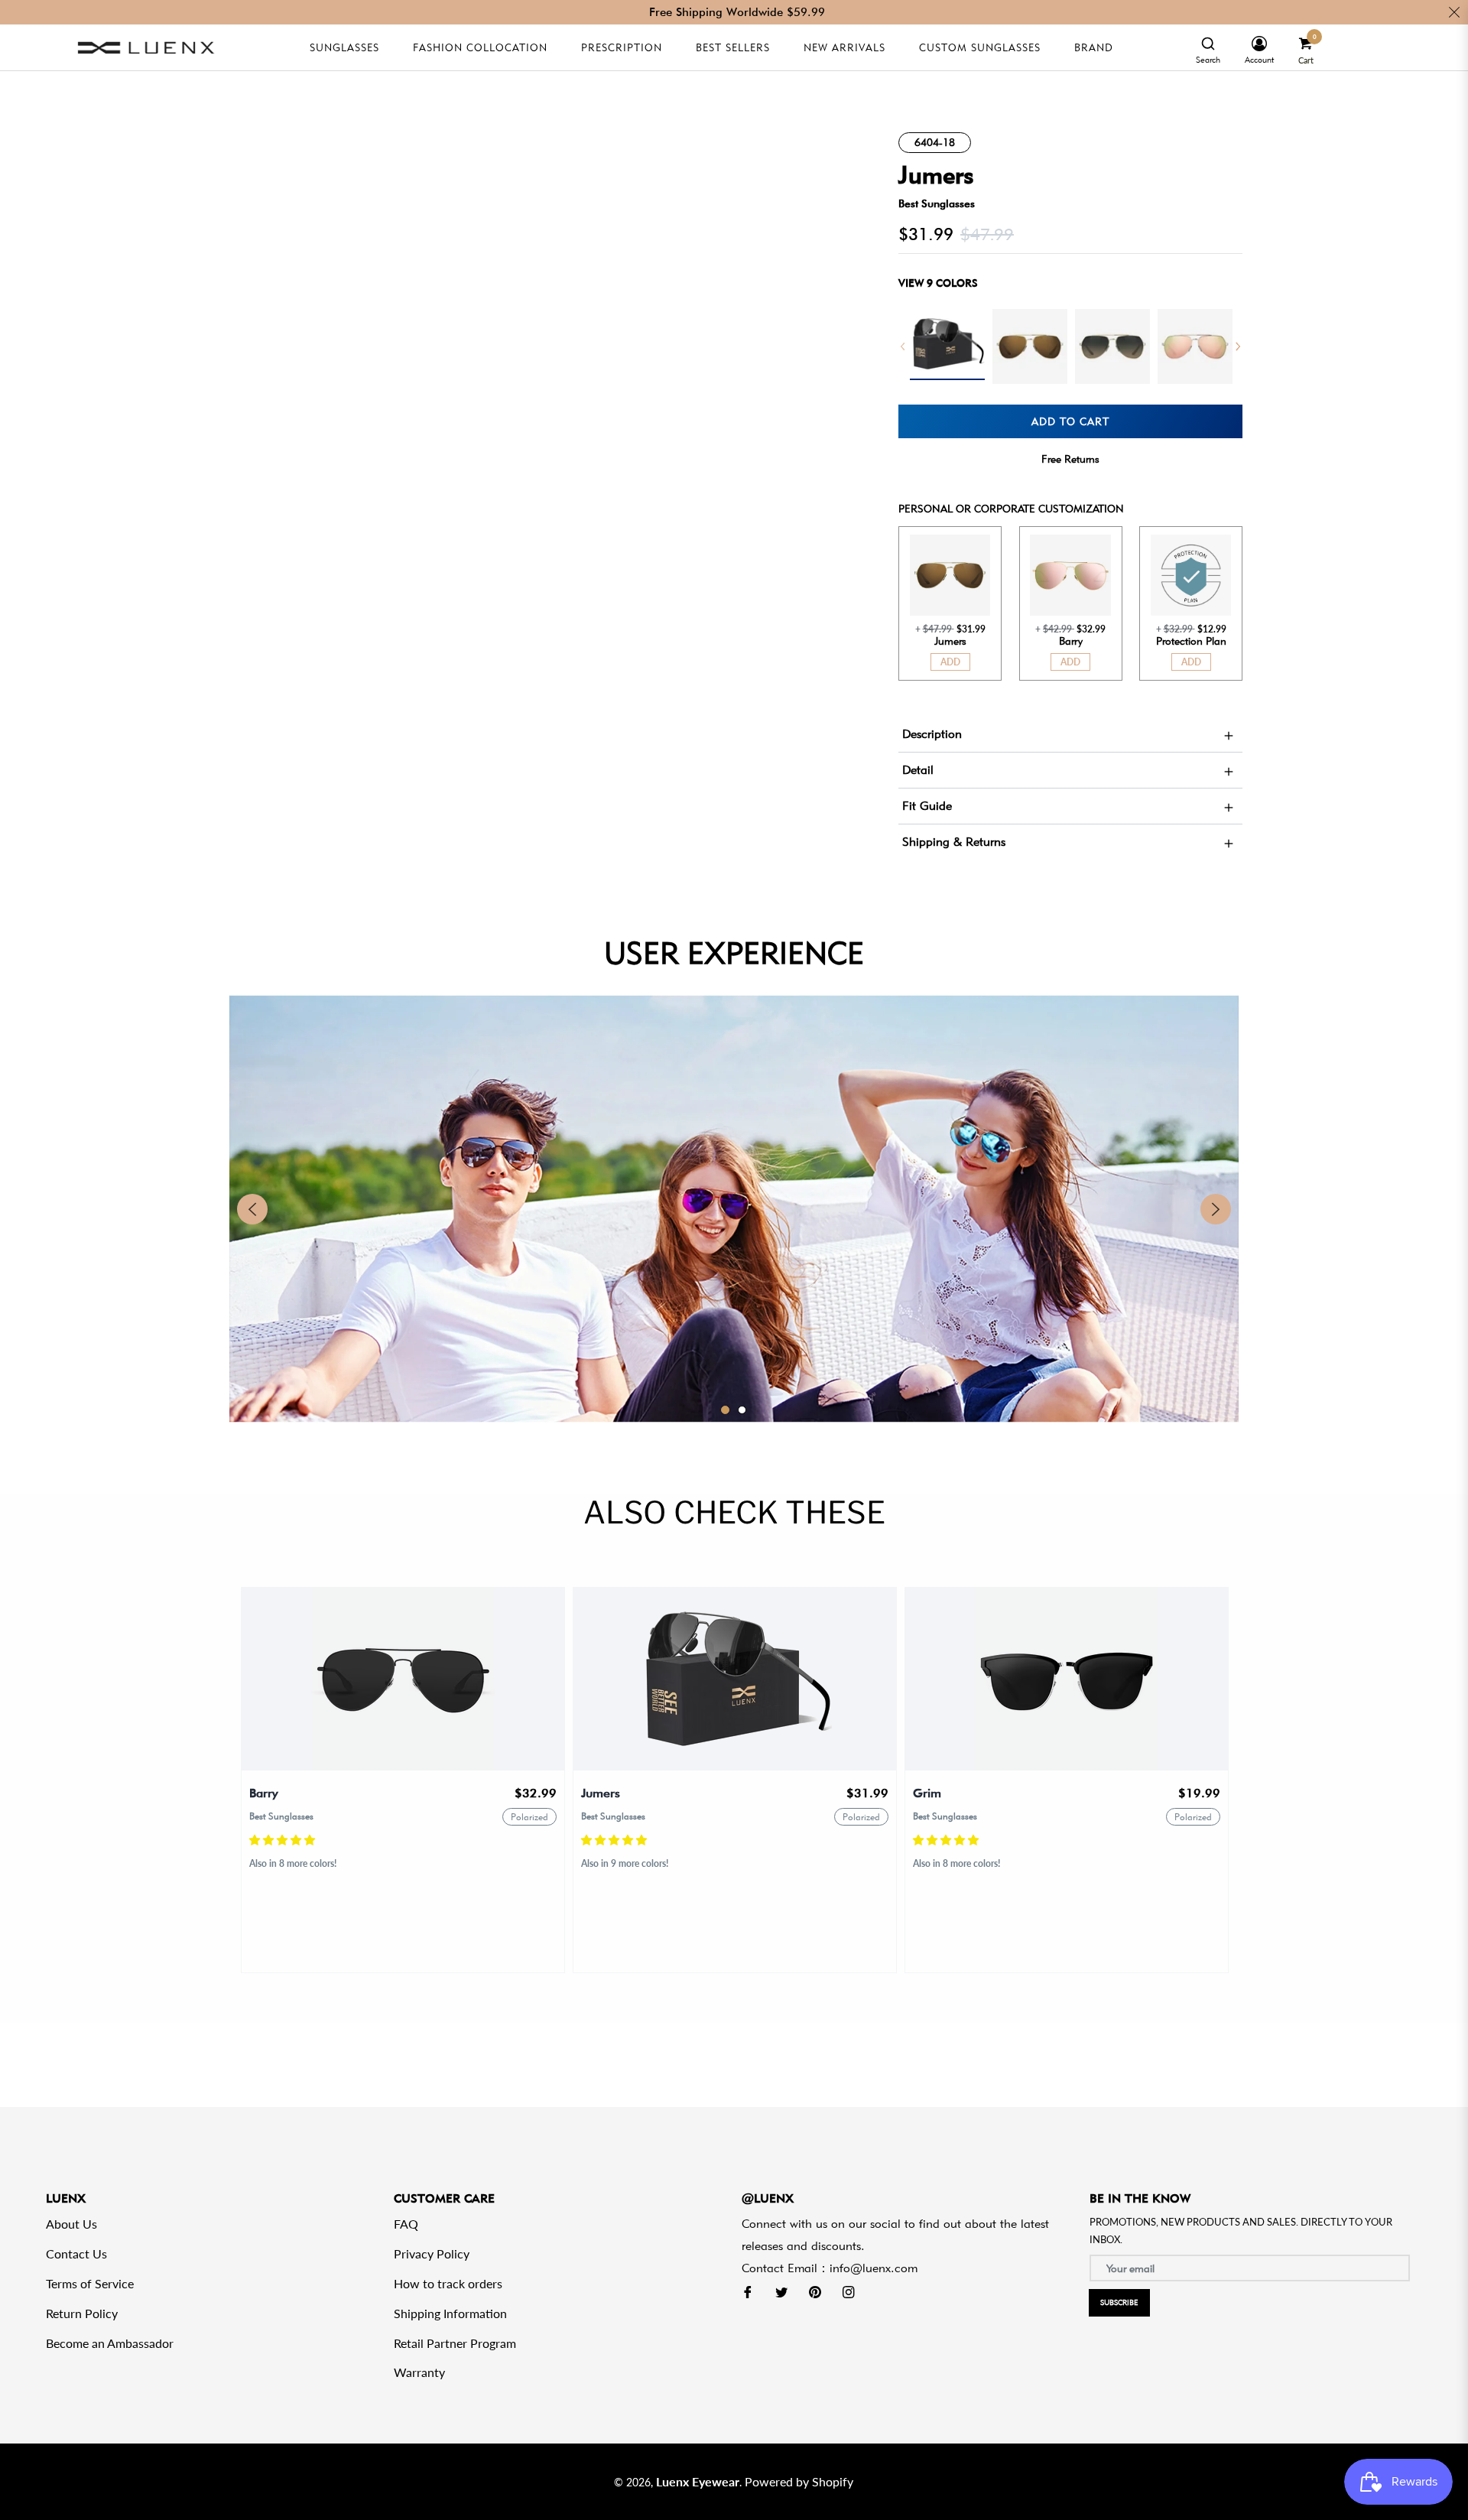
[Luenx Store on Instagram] (849, 2291)
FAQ (406, 2224)
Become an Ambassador (110, 2343)
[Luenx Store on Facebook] (748, 2291)
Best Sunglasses (937, 203)
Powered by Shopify (799, 2481)
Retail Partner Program (455, 2343)
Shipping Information (450, 2313)
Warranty (419, 2372)
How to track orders (448, 2283)
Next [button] (1238, 346)
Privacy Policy (432, 2253)
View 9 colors (938, 283)
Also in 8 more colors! (293, 1863)
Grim (927, 1793)
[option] (947, 345)
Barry (264, 1793)
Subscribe (1119, 2302)
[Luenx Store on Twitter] (781, 2291)
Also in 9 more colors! (625, 1863)
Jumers (601, 1793)
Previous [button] (903, 346)
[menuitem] (1208, 48)
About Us (71, 2224)
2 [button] (742, 1410)
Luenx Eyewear (698, 2481)
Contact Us (76, 2253)
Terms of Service (90, 2283)
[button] (284, 1840)
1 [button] (725, 1410)
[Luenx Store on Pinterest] (815, 2291)
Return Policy (82, 2313)
